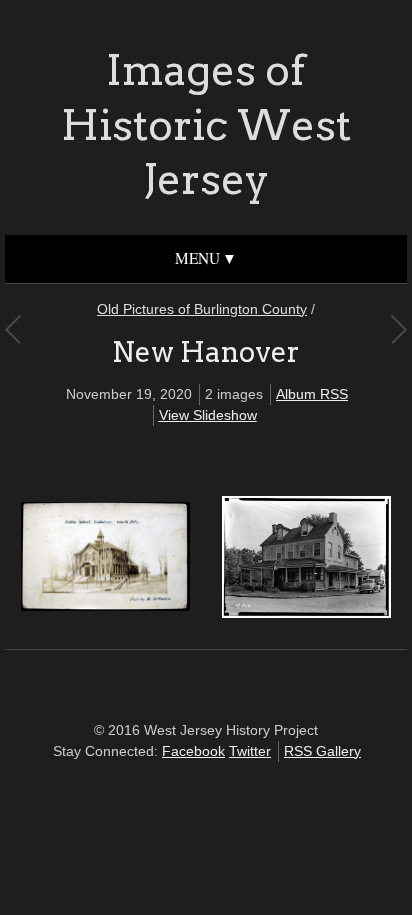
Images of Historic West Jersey (206, 124)
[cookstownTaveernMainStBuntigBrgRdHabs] (306, 613)
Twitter (250, 751)
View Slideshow (208, 415)
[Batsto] (398, 329)
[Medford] (12, 329)
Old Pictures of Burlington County (202, 309)
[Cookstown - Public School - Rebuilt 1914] (105, 606)
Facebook (193, 751)
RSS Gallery (322, 751)
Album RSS (312, 394)
